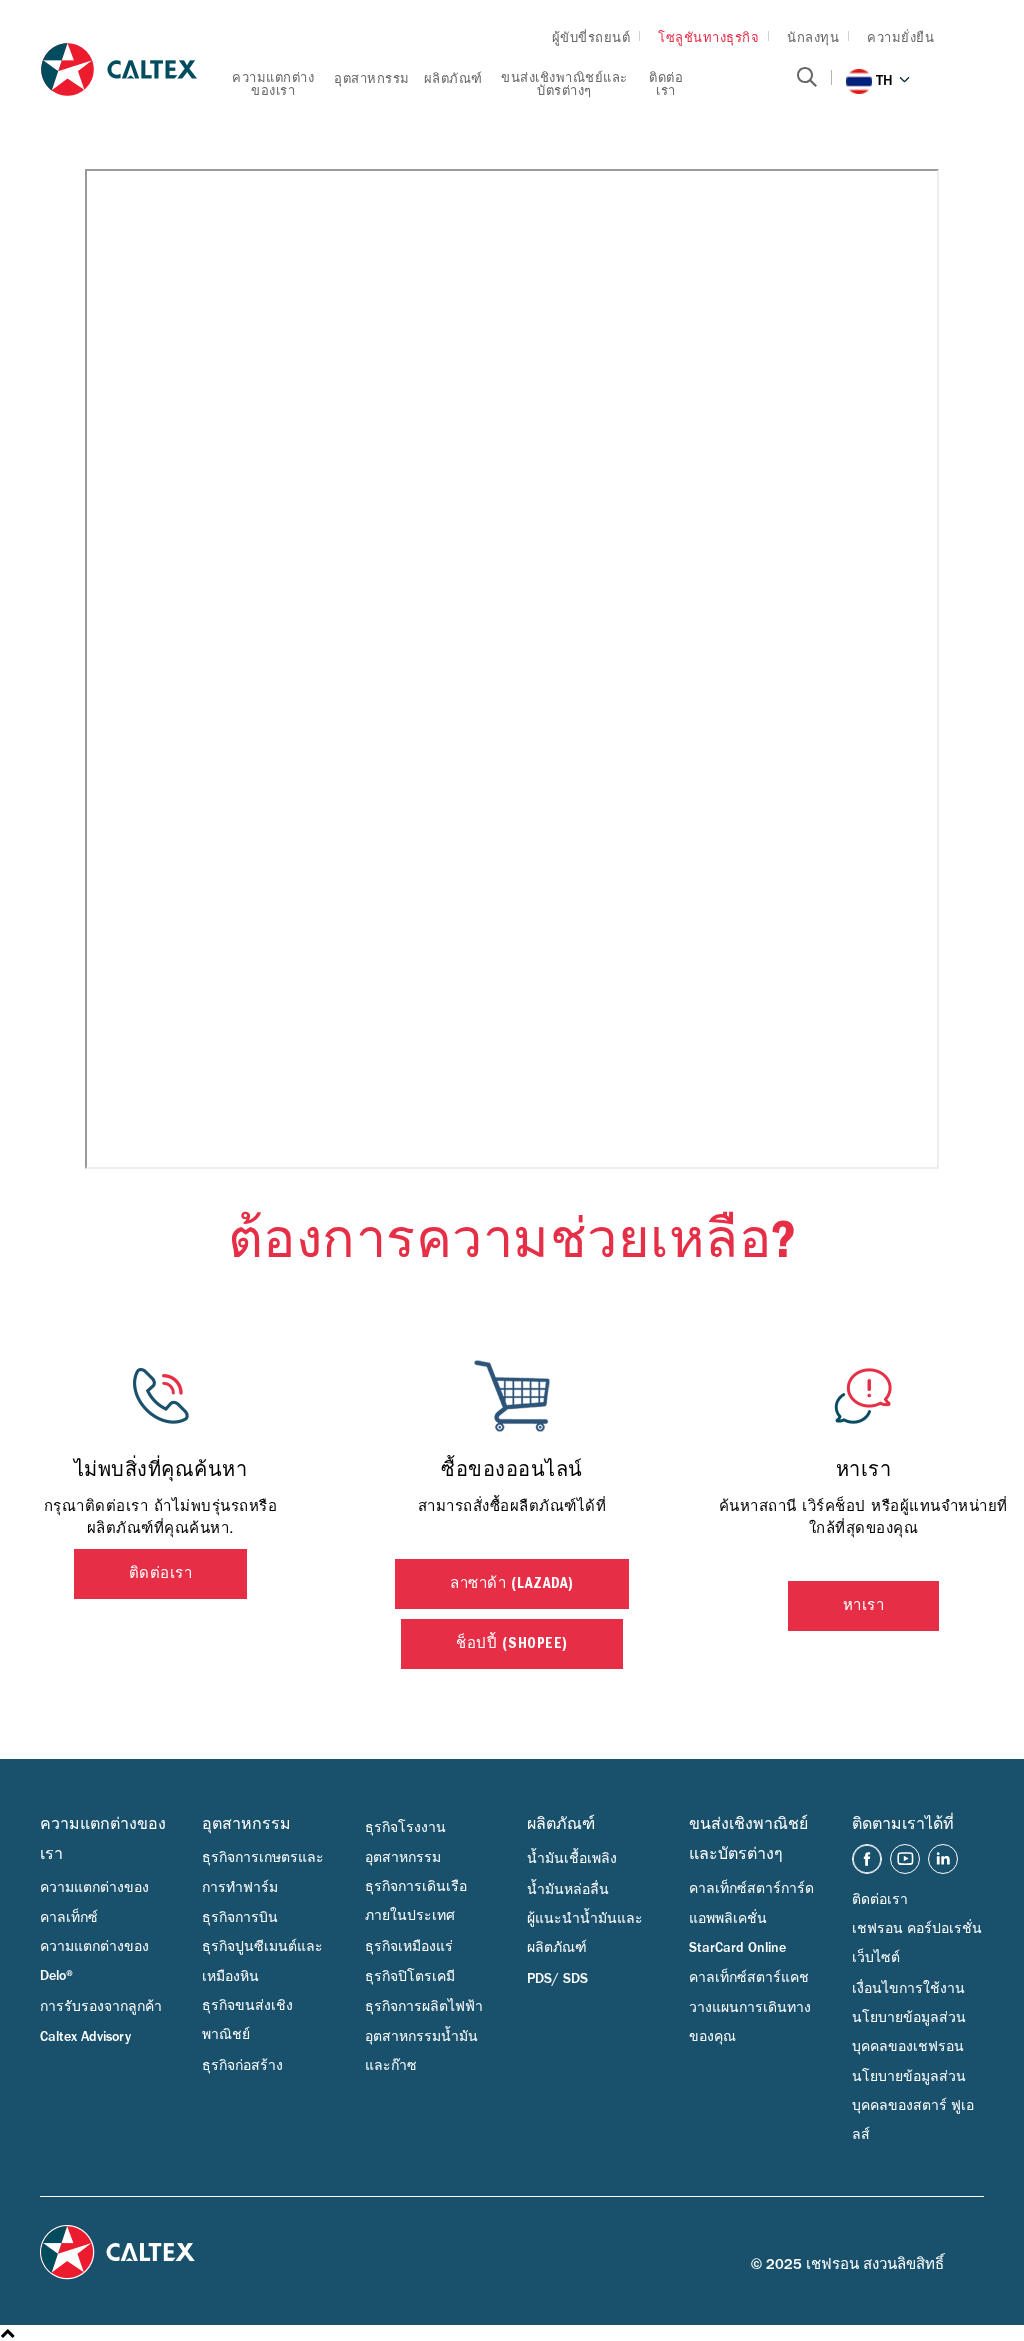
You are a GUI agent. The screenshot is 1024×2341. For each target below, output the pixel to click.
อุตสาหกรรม (372, 78)
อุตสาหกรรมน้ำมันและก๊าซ (421, 2051)
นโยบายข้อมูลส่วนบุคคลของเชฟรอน (909, 2032)
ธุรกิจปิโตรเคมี (410, 1977)
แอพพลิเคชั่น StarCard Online (737, 1933)
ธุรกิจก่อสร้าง (242, 2066)
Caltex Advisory (85, 2037)
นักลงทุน (813, 37)
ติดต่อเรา (666, 84)
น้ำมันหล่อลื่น (568, 1890)
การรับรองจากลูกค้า (101, 2007)
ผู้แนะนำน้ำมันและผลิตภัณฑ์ (585, 1933)
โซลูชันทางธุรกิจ (708, 37)
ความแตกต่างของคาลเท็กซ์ (94, 1902)
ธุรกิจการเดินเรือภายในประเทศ (416, 1901)
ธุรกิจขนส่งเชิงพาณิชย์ (247, 2020)
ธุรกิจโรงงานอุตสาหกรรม (405, 1842)
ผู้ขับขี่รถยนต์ (591, 37)
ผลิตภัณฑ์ (453, 78)
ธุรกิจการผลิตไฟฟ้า (424, 2007)
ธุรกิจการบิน (240, 1918)
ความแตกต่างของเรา (273, 84)
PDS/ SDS (557, 1979)
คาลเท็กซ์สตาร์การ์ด (751, 1889)
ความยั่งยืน (900, 37)
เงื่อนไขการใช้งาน (908, 1989)
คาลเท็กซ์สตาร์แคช (749, 1978)
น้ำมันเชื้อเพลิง (572, 1859)
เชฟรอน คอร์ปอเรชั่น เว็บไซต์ (917, 1943)
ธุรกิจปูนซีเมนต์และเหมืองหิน (262, 1961)
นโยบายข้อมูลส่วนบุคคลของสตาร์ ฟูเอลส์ (913, 2106)
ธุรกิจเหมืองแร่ (409, 1947)
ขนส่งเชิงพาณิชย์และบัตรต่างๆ (564, 84)
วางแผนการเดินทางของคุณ (750, 2022)
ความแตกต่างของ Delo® (94, 1961)
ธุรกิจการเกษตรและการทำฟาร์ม (263, 1872)
